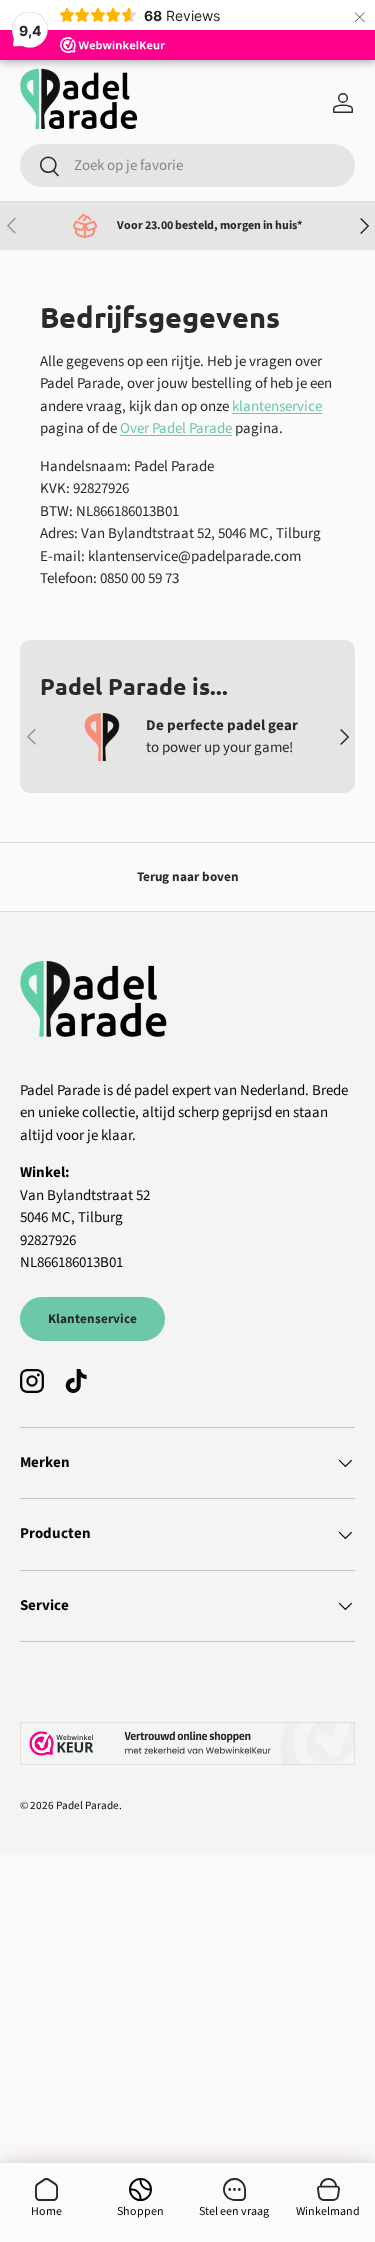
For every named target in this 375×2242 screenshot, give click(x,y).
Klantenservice (92, 1318)
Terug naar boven (188, 876)
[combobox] (187, 165)
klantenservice (277, 406)
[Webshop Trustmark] (187, 1743)
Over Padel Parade (176, 428)
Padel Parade (87, 1805)
